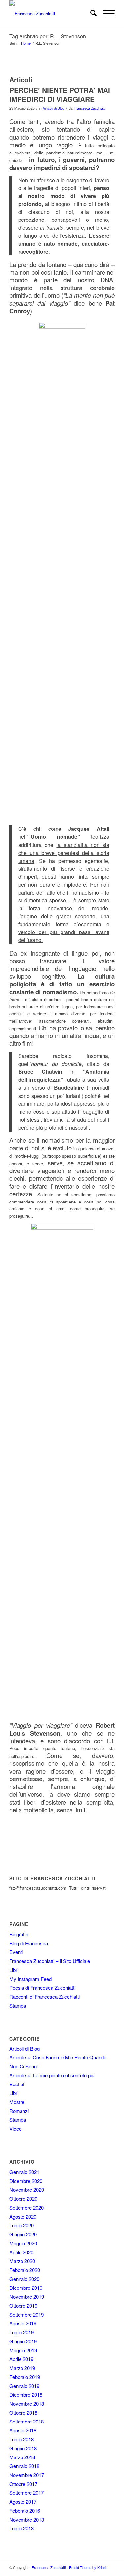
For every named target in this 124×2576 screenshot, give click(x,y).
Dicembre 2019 (26, 2288)
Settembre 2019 (26, 2314)
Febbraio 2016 (25, 2510)
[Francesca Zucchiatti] (51, 14)
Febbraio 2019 (25, 2377)
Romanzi (19, 2111)
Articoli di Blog (54, 108)
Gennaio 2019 (24, 2386)
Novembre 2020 (27, 2190)
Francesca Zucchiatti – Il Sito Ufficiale (50, 1961)
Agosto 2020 (23, 2216)
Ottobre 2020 (23, 2199)
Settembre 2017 (26, 2493)
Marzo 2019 (22, 2368)
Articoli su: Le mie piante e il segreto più (52, 2075)
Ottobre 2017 (23, 2484)
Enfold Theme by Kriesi (88, 2567)
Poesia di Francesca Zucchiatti (42, 1988)
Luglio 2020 (21, 2225)
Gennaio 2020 (24, 2279)
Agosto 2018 (23, 2430)
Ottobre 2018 (23, 2412)
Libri (14, 1970)
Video (15, 2129)
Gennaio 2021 (24, 2172)
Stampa (18, 2005)
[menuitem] (90, 14)
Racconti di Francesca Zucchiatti (44, 1997)
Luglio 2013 (21, 2528)
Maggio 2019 (23, 2350)
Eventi (16, 1952)
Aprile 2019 (21, 2359)
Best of (17, 2084)
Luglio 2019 (21, 2332)
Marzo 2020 (22, 2261)
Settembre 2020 (26, 2207)
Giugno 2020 (23, 2234)
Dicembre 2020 (26, 2181)
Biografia (19, 1934)
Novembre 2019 (27, 2297)
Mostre (17, 2102)
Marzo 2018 (22, 2457)
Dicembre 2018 (26, 2395)
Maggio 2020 (23, 2243)
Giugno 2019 (23, 2341)
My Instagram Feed (30, 1979)
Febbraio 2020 (25, 2270)
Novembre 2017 (27, 2475)
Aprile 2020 (21, 2252)
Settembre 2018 (26, 2421)
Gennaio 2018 (24, 2466)
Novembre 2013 (27, 2519)
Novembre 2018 (27, 2404)
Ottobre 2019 (23, 2305)
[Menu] (106, 14)
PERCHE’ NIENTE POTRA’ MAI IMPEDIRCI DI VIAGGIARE (60, 95)
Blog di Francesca (29, 1943)
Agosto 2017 (23, 2502)
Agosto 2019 (23, 2323)
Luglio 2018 (21, 2439)
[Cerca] (90, 14)
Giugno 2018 (23, 2448)
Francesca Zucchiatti (90, 108)
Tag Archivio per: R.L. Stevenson (48, 36)
